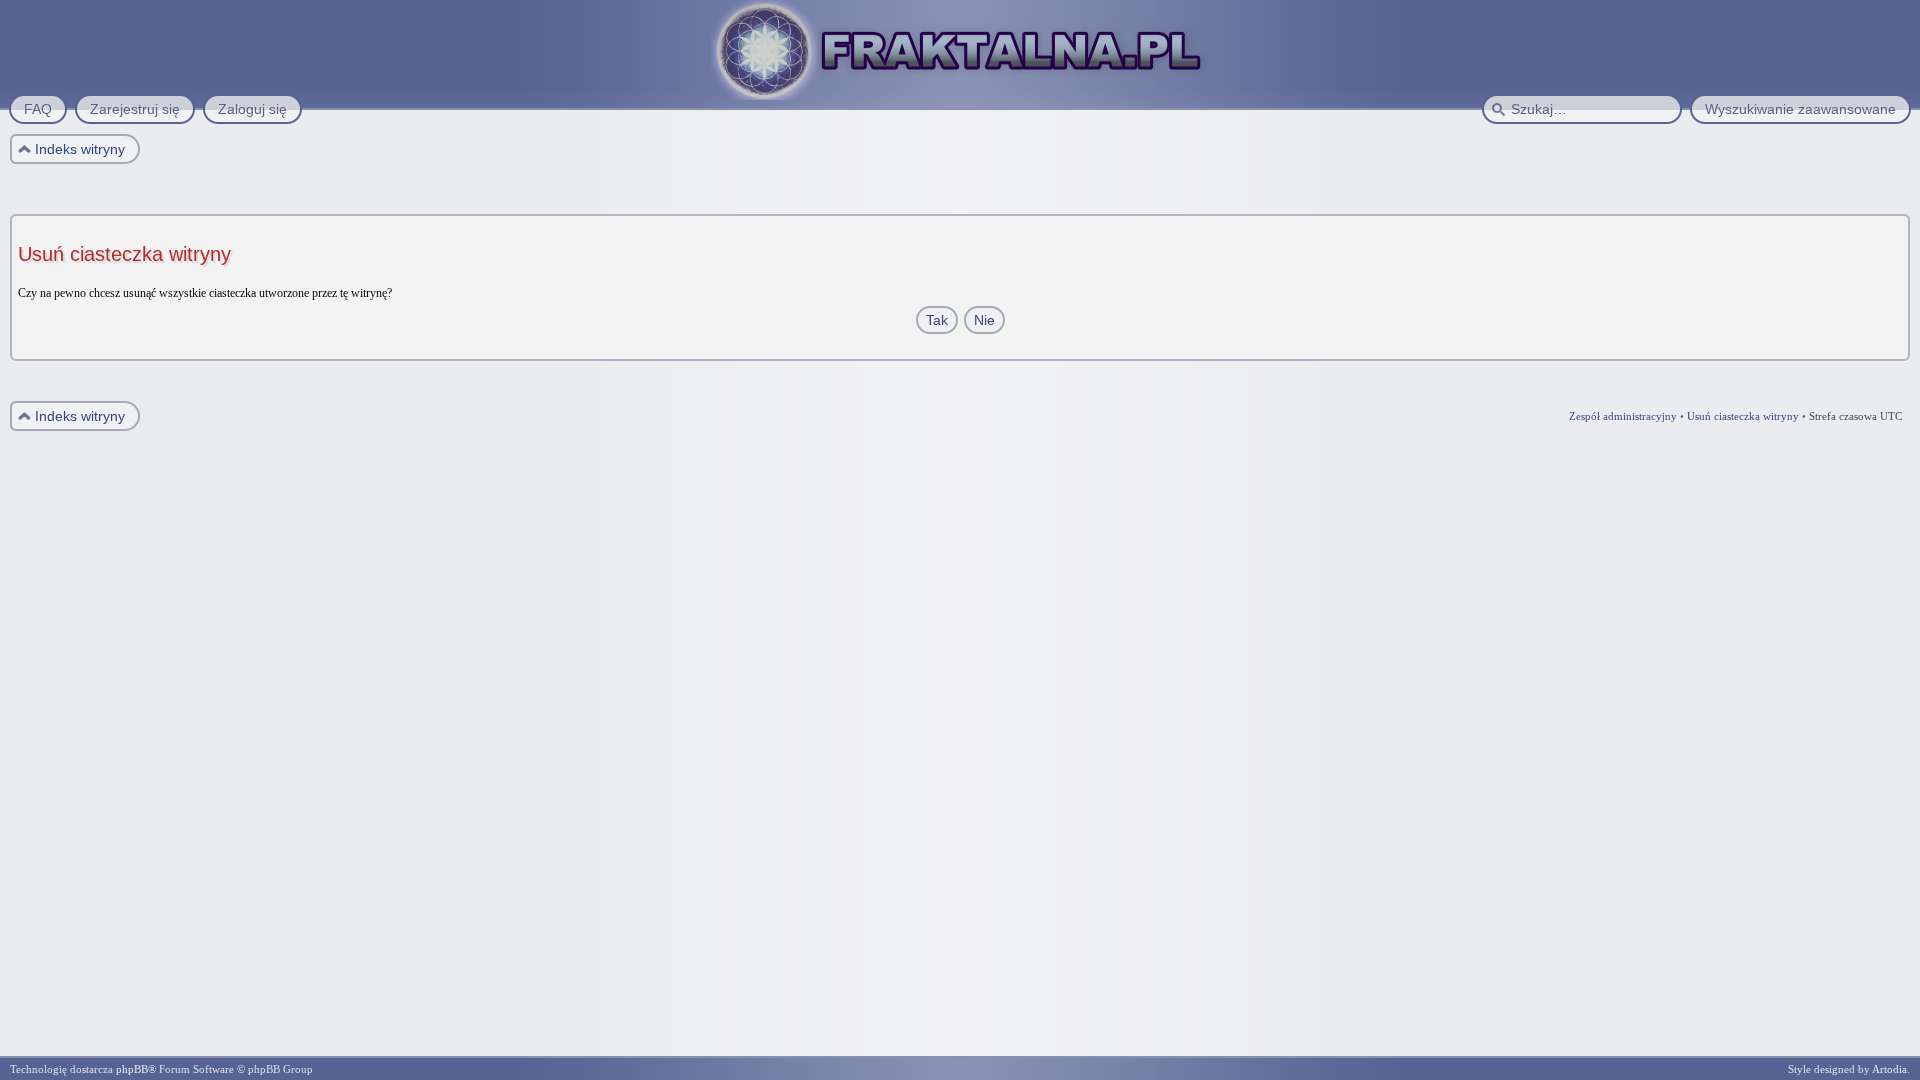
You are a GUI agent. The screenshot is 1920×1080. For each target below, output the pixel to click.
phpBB (132, 1069)
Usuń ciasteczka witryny (1743, 416)
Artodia (1889, 1069)
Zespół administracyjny (1623, 416)
